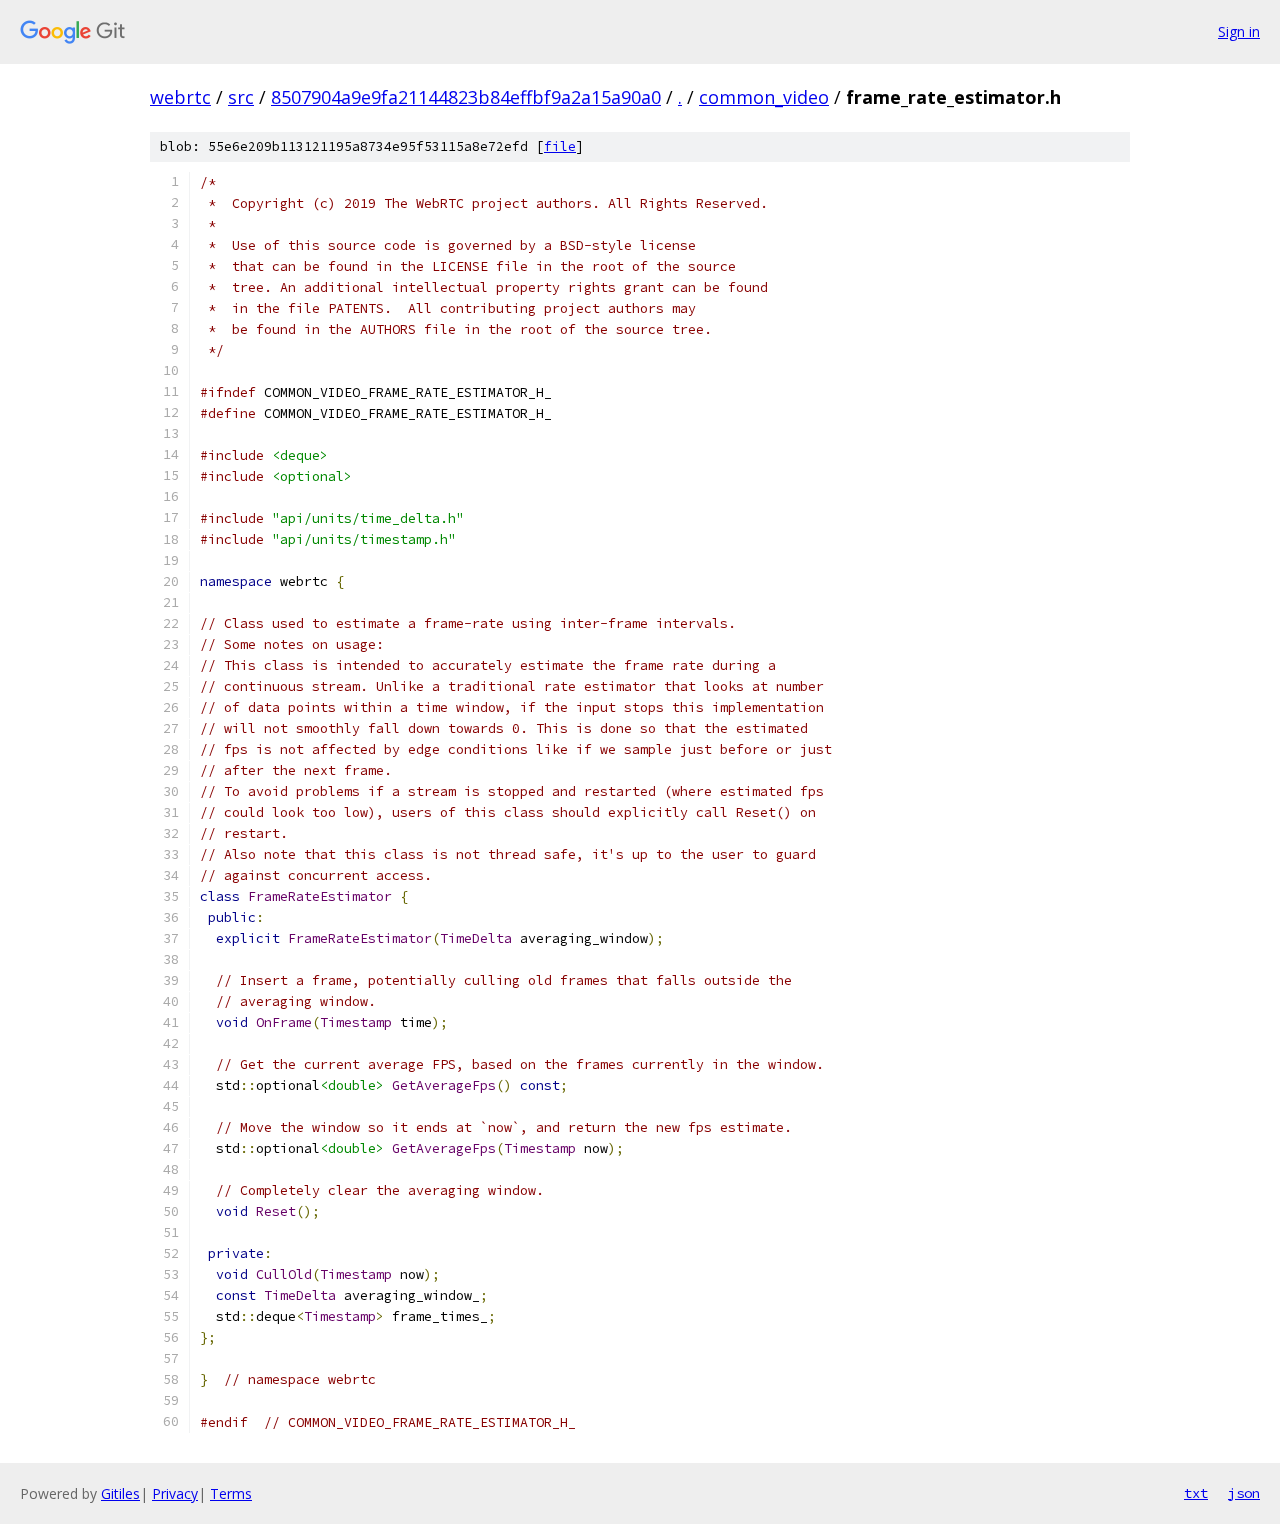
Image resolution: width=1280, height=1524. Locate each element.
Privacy (175, 1493)
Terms (231, 1493)
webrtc (180, 97)
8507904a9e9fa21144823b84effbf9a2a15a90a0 (466, 97)
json (1244, 1493)
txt (1196, 1493)
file (560, 146)
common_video (764, 97)
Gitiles (120, 1493)
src (241, 97)
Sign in (1239, 31)
